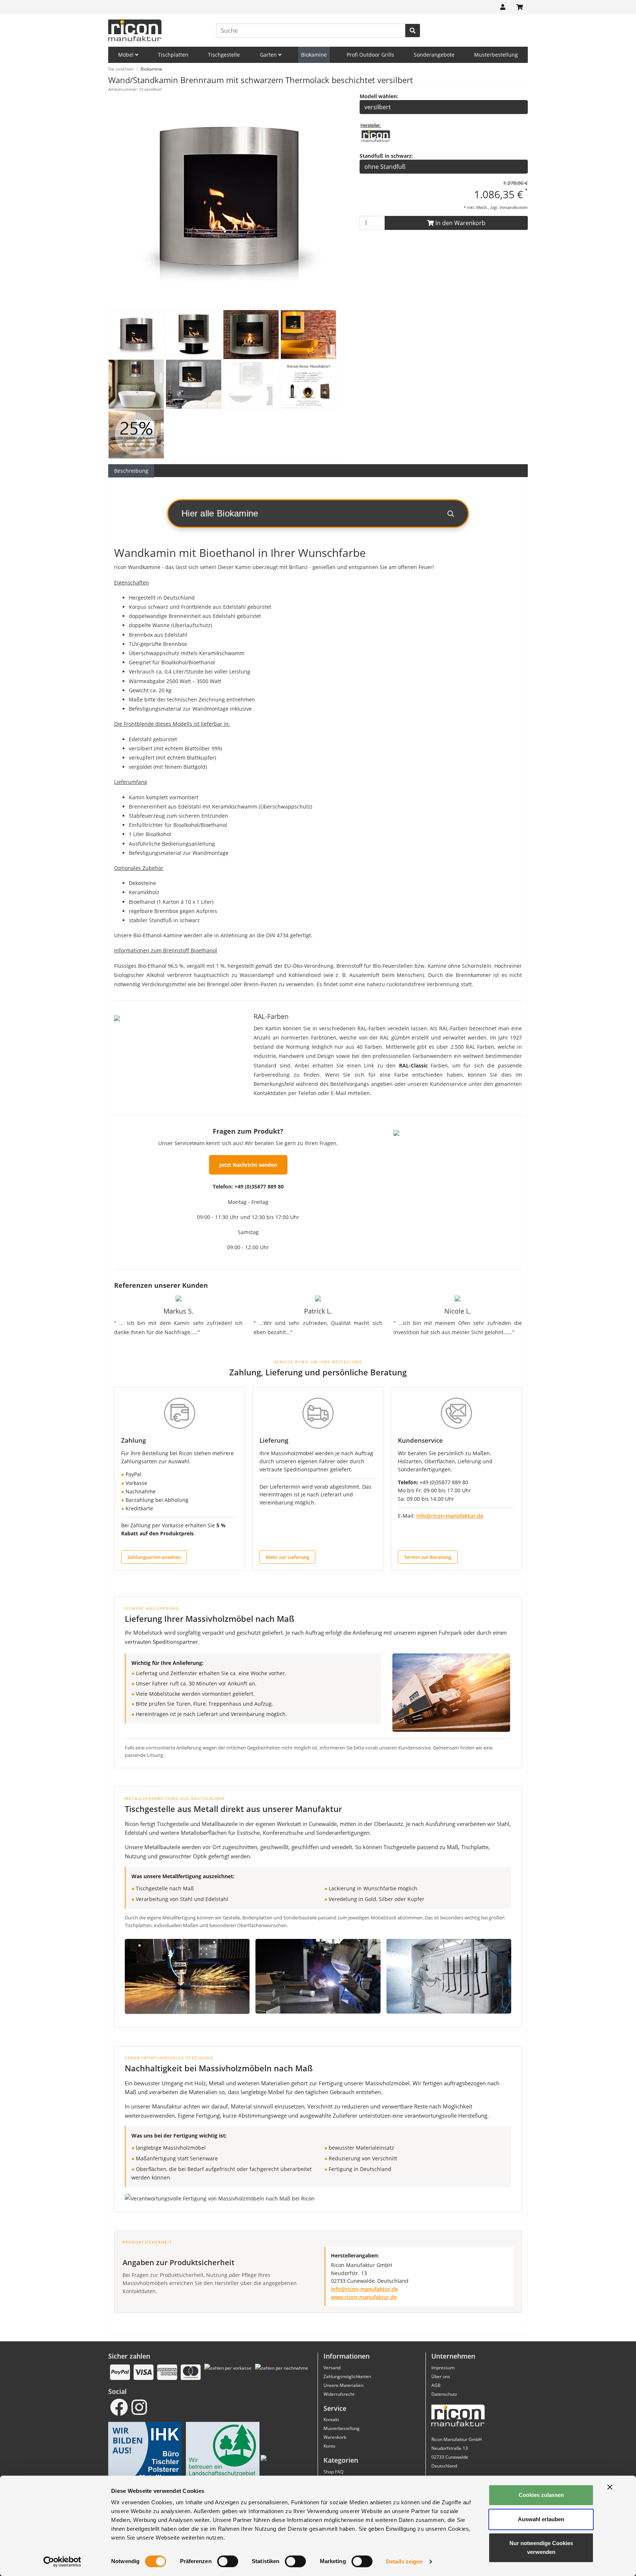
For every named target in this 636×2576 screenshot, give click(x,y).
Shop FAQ (333, 2472)
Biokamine (314, 55)
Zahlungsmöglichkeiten (347, 2376)
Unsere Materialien (343, 2385)
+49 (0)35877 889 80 (259, 1186)
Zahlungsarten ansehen (154, 1557)
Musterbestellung (496, 55)
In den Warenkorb (460, 223)
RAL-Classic (413, 1065)
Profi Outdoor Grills (370, 55)
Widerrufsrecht (339, 2394)
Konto (329, 2446)
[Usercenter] (503, 7)
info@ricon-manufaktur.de (450, 1516)
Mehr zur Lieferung (287, 1557)
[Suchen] (413, 31)
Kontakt (331, 2419)
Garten (269, 55)
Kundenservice (420, 1440)
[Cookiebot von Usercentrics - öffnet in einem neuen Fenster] (62, 2562)
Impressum (443, 2368)
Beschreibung (131, 471)
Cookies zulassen (541, 2495)
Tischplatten (173, 55)
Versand (332, 2368)
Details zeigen (404, 2561)
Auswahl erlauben (541, 2519)
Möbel (127, 55)
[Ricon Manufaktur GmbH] (376, 135)
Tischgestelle (224, 55)
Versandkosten (514, 207)
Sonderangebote (434, 55)
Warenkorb (335, 2437)
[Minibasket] (520, 7)
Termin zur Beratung (428, 1557)
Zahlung (133, 1440)
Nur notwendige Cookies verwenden (541, 2547)
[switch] (228, 2561)
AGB (436, 2385)
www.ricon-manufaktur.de (364, 2297)
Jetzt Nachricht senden (248, 1165)
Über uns (441, 2376)
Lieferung (274, 1440)
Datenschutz (444, 2394)
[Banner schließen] (610, 2487)
